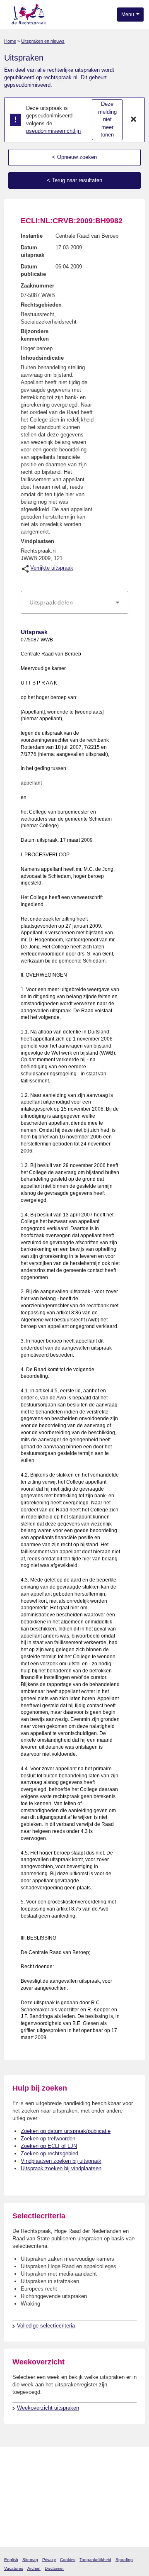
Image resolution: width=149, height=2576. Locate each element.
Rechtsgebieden (41, 305)
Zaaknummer (37, 286)
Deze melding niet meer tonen (107, 119)
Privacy (49, 2560)
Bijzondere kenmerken (35, 335)
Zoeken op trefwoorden (48, 2139)
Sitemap (30, 2560)
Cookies (68, 2560)
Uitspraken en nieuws (43, 41)
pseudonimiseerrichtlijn (53, 131)
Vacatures (14, 2568)
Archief (34, 2568)
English (11, 2560)
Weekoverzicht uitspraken (48, 2408)
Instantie (32, 236)
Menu (128, 15)
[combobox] (74, 602)
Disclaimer (54, 2568)
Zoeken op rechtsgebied (49, 2153)
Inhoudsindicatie (42, 358)
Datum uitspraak (32, 251)
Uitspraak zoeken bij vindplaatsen (61, 2168)
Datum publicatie (33, 270)
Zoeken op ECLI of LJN (49, 2146)
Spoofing (124, 2560)
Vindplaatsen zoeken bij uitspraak (61, 2161)
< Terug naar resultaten (74, 180)
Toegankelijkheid (95, 2560)
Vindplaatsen (37, 541)
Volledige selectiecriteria (46, 2326)
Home (10, 41)
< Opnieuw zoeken (74, 157)
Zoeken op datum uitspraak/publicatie (66, 2131)
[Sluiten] (134, 120)
